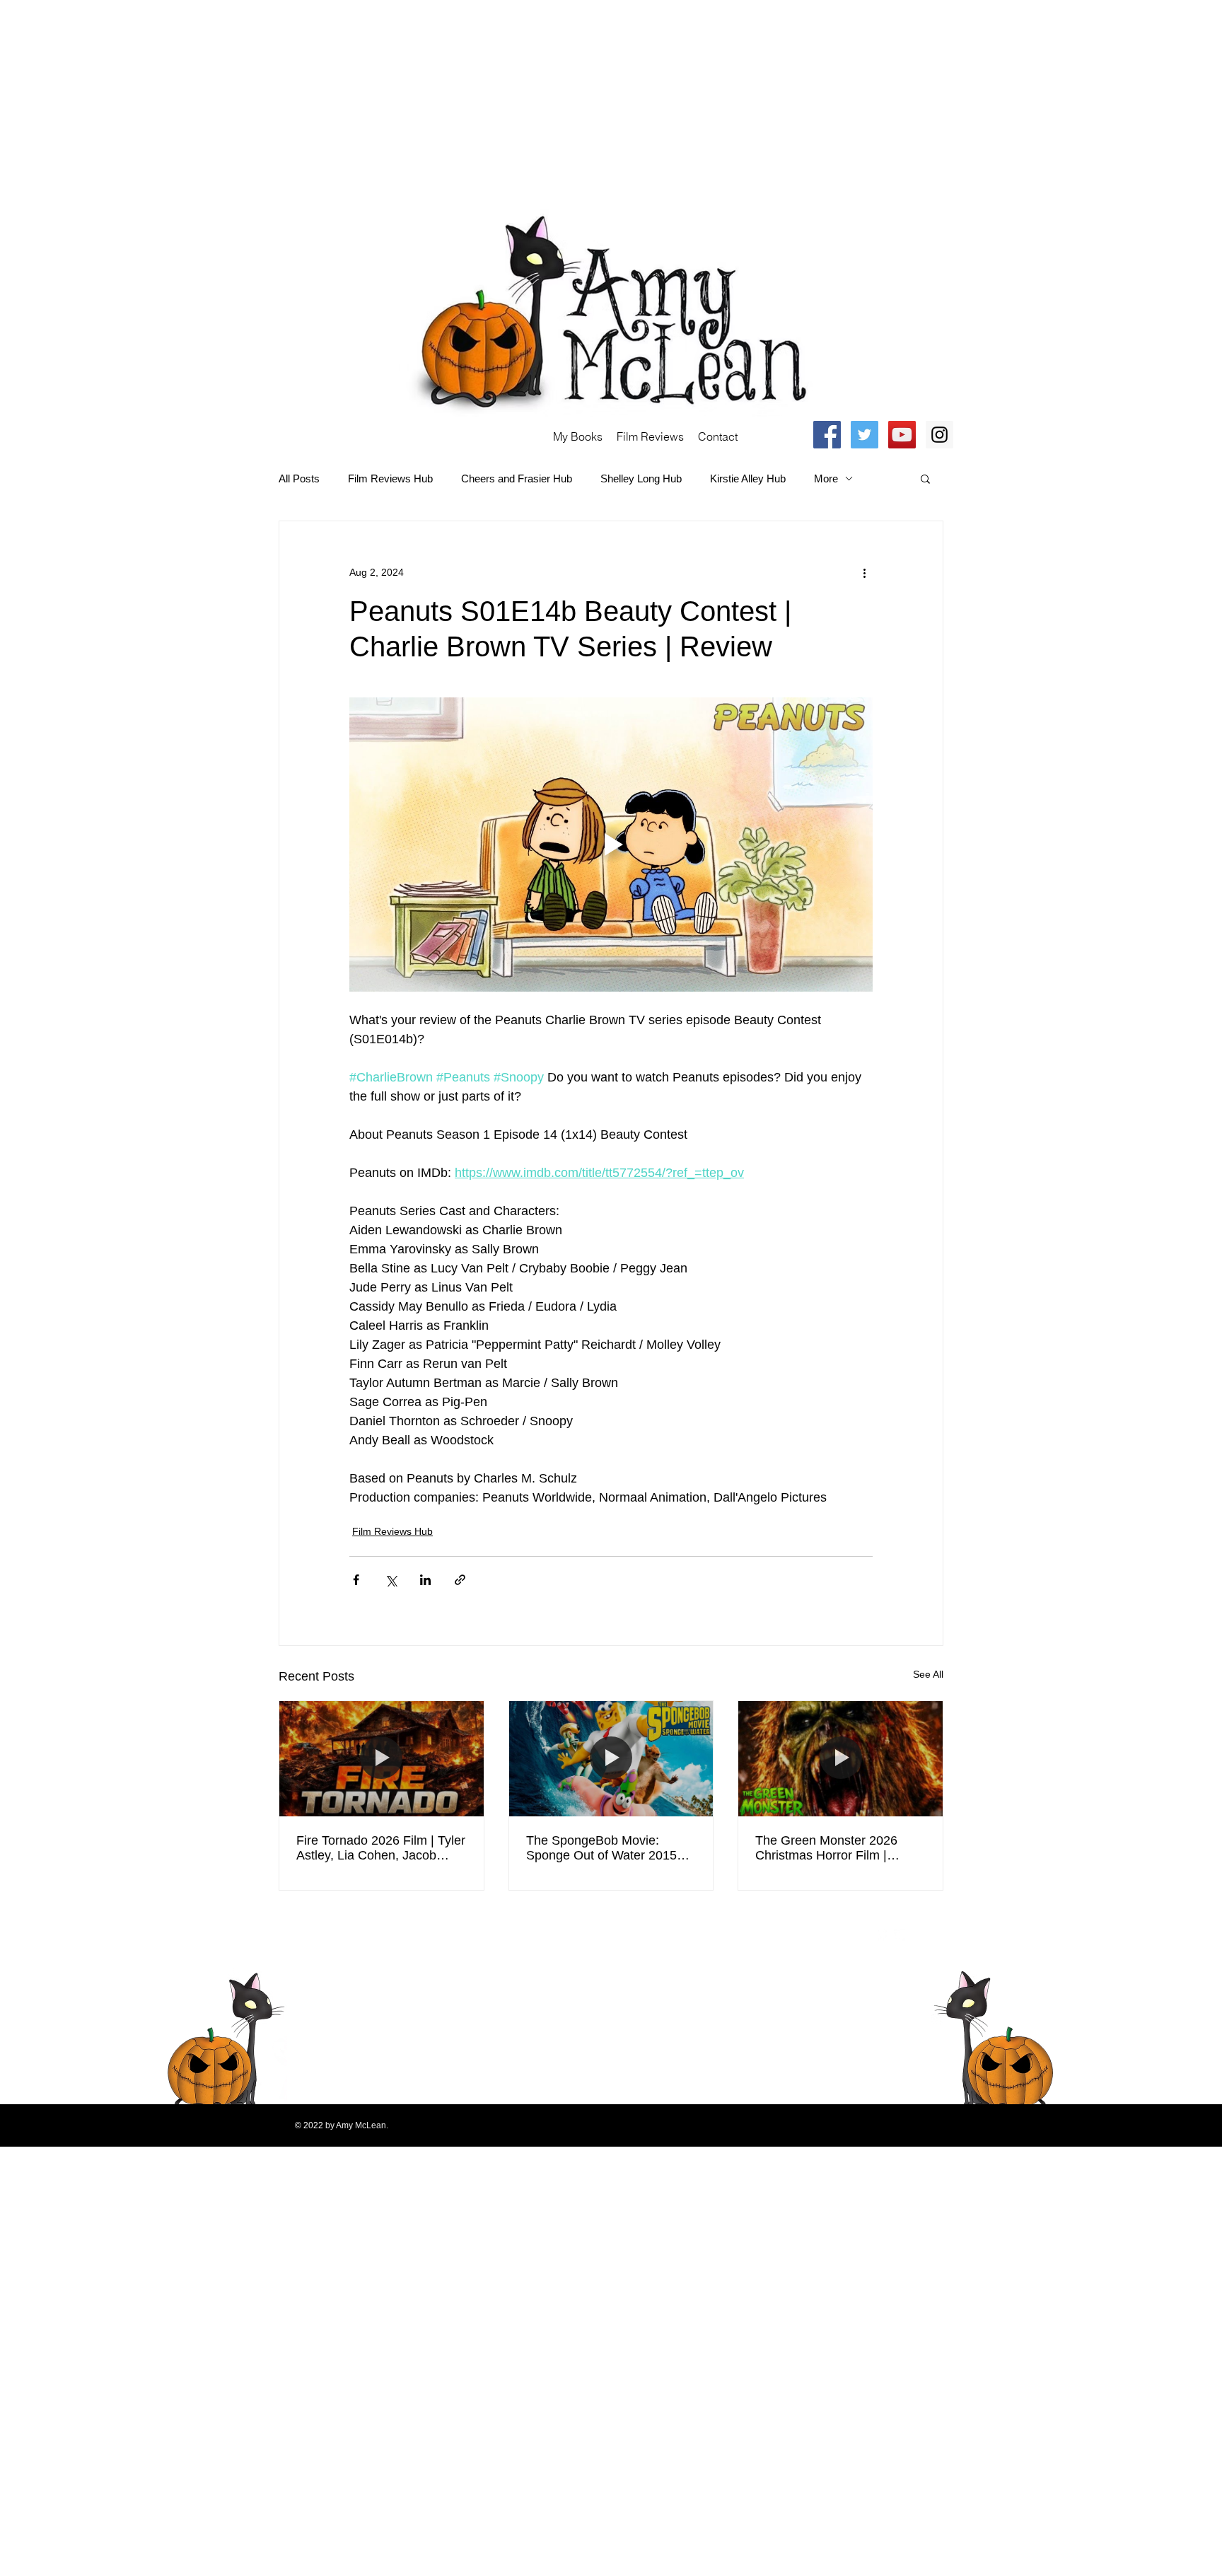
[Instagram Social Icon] (939, 435)
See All (928, 1674)
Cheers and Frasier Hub (517, 478)
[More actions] (864, 572)
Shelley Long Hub (641, 478)
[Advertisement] (424, 99)
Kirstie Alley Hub (748, 478)
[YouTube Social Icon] (902, 435)
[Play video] (611, 845)
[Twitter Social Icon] (865, 435)
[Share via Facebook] (356, 1580)
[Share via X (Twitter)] (391, 1580)
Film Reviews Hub (390, 478)
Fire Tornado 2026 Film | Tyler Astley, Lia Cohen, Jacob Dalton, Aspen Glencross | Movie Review (381, 1848)
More (826, 478)
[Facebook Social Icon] (827, 435)
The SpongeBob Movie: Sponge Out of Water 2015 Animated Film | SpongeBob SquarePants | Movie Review (608, 1848)
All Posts (299, 478)
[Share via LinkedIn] (425, 1580)
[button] (925, 478)
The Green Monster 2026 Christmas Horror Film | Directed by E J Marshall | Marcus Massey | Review (828, 1848)
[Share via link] (460, 1580)
